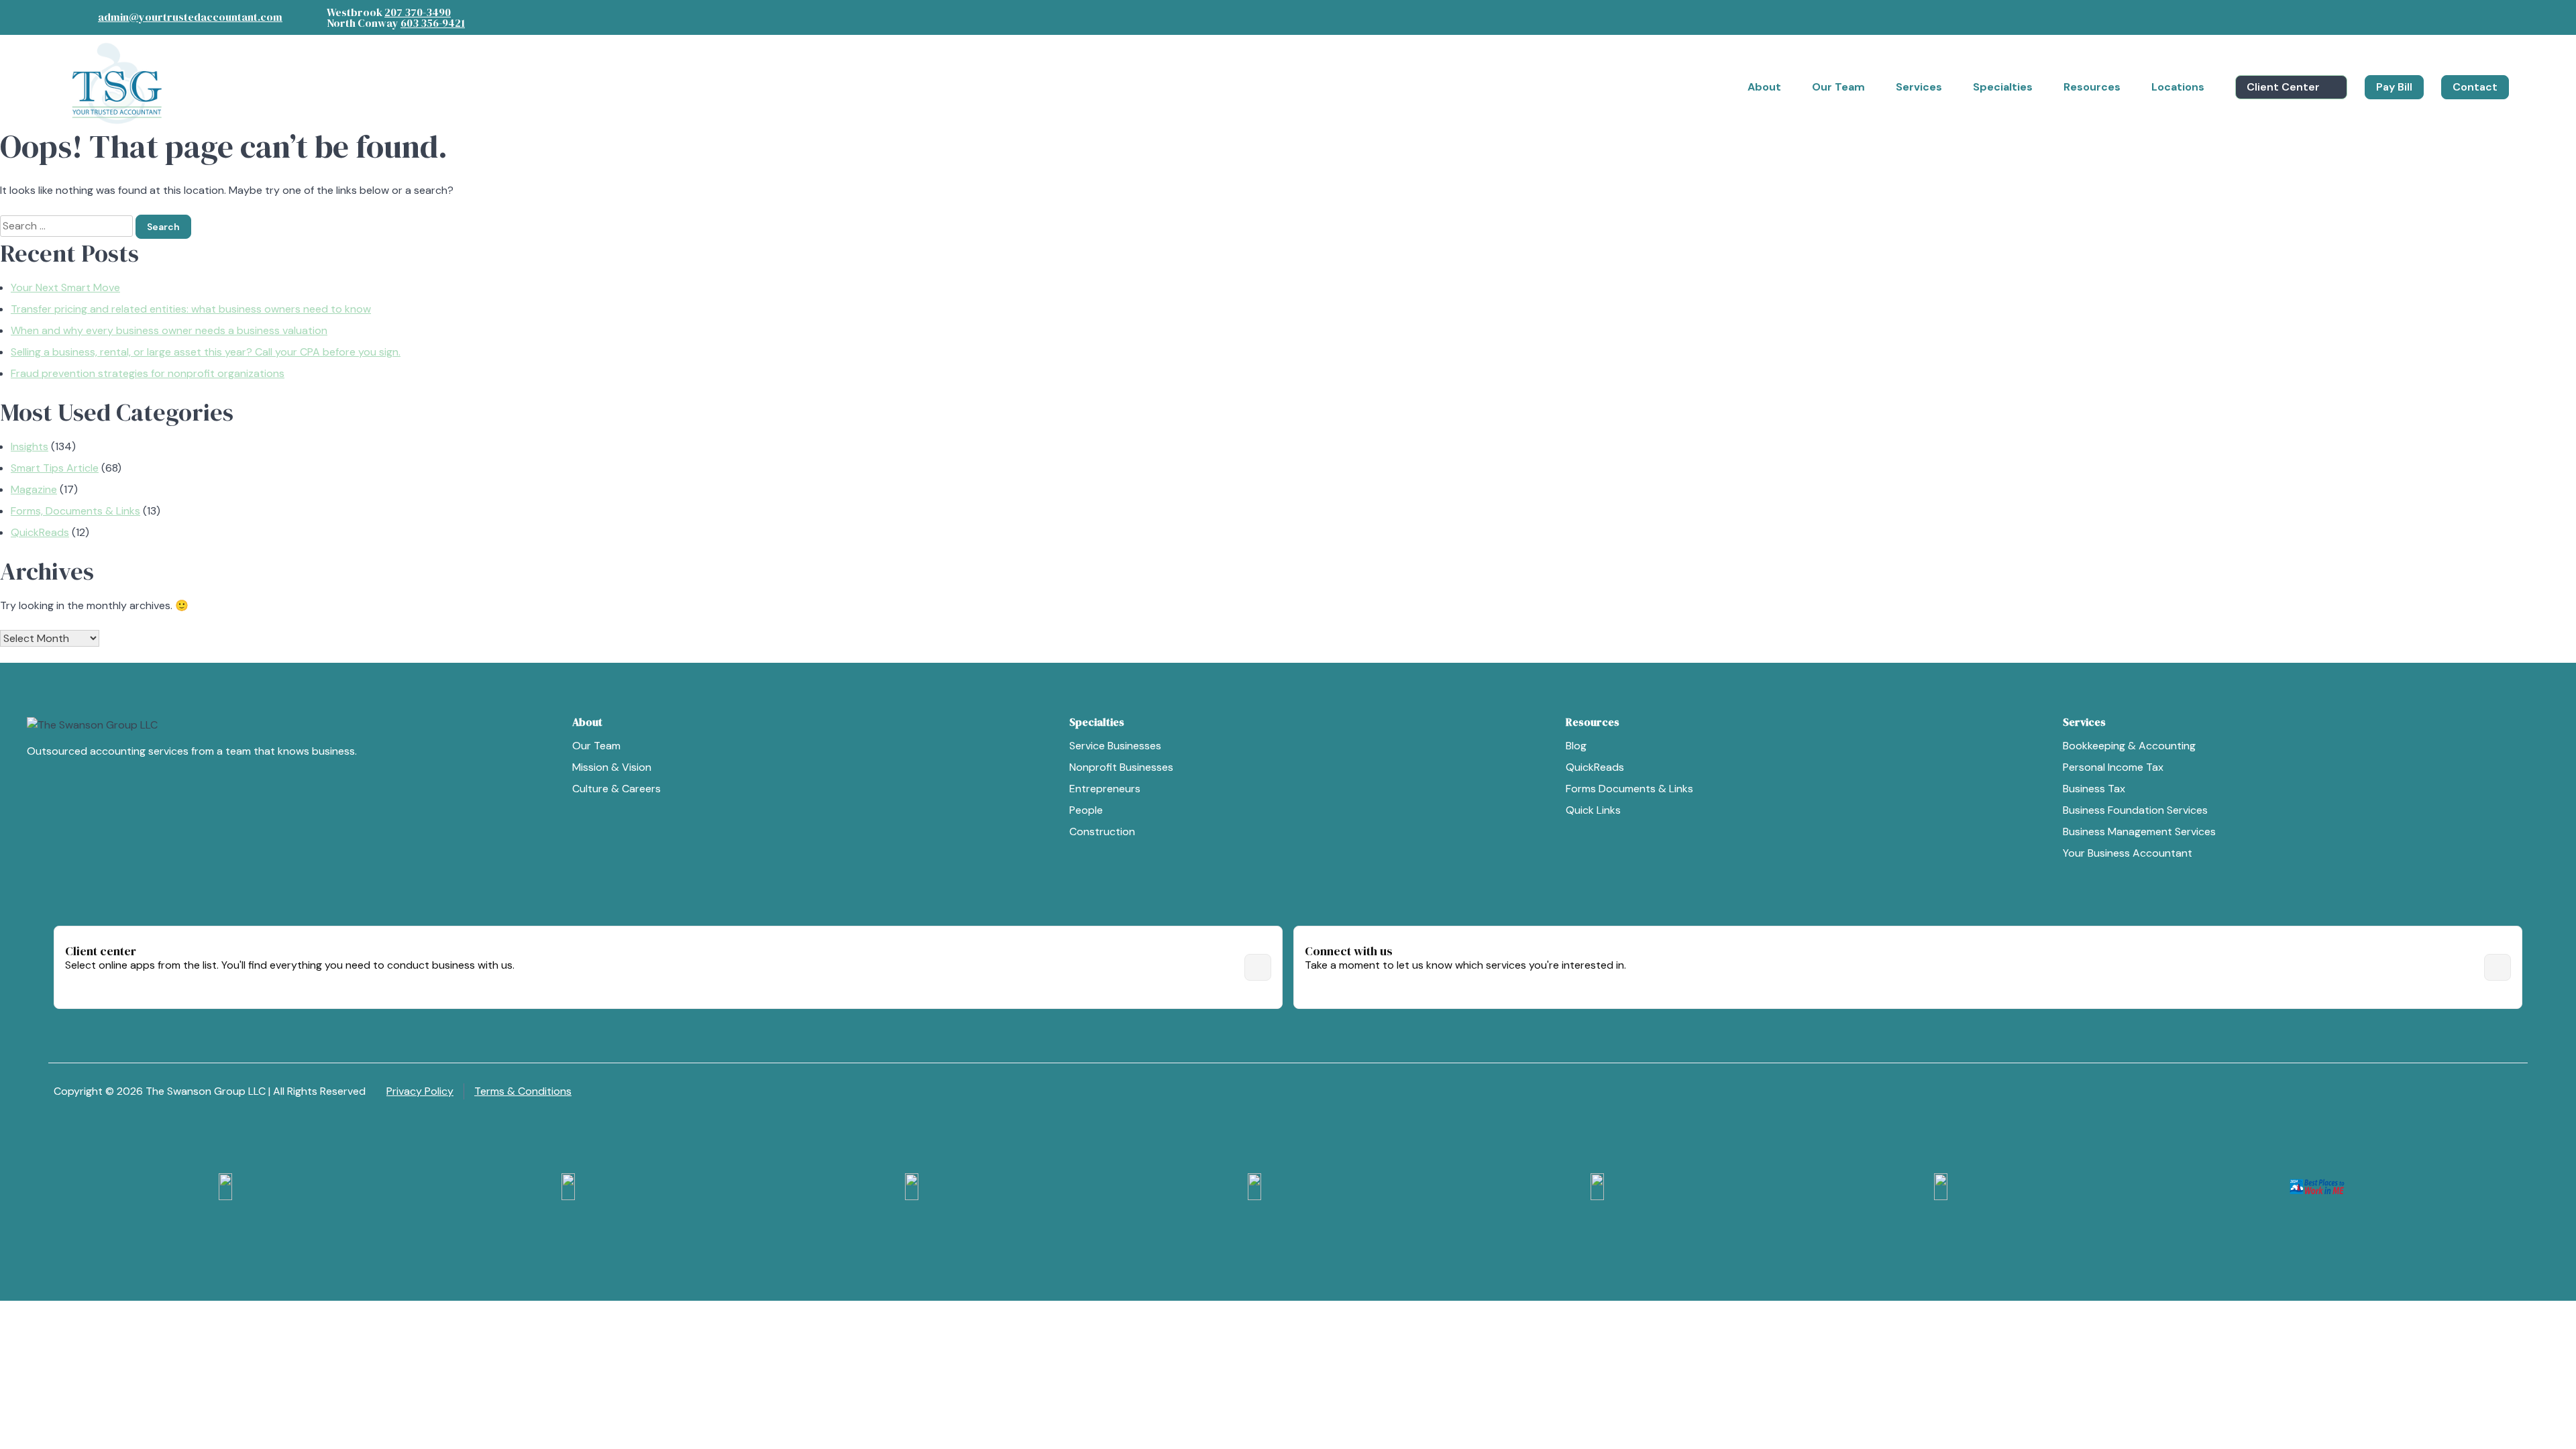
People (1086, 810)
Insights (30, 446)
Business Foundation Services (2135, 810)
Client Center (2283, 87)
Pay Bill (2394, 87)
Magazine (34, 489)
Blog (1576, 746)
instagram (2434, 15)
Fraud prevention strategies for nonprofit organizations (148, 373)
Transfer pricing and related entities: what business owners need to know (191, 309)
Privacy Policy (420, 1091)
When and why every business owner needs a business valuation (169, 330)
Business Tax (2094, 789)
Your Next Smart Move (65, 287)
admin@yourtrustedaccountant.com (190, 17)
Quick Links (1593, 810)
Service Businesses (1115, 746)
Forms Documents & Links (1629, 789)
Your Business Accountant (2128, 853)
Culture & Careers (616, 789)
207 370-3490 (418, 12)
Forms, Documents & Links (75, 511)
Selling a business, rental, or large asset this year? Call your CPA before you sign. (206, 352)
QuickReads (40, 532)
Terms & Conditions (523, 1091)
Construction (1102, 831)
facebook (2407, 15)
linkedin (2461, 15)
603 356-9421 (433, 23)
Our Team (596, 746)
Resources (2092, 87)
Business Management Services (2139, 831)
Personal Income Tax (2113, 767)
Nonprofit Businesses (1121, 767)
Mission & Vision (612, 767)
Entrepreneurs (1105, 789)
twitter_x (2487, 15)
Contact (2475, 87)
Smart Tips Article (55, 468)
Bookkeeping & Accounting (2129, 746)
